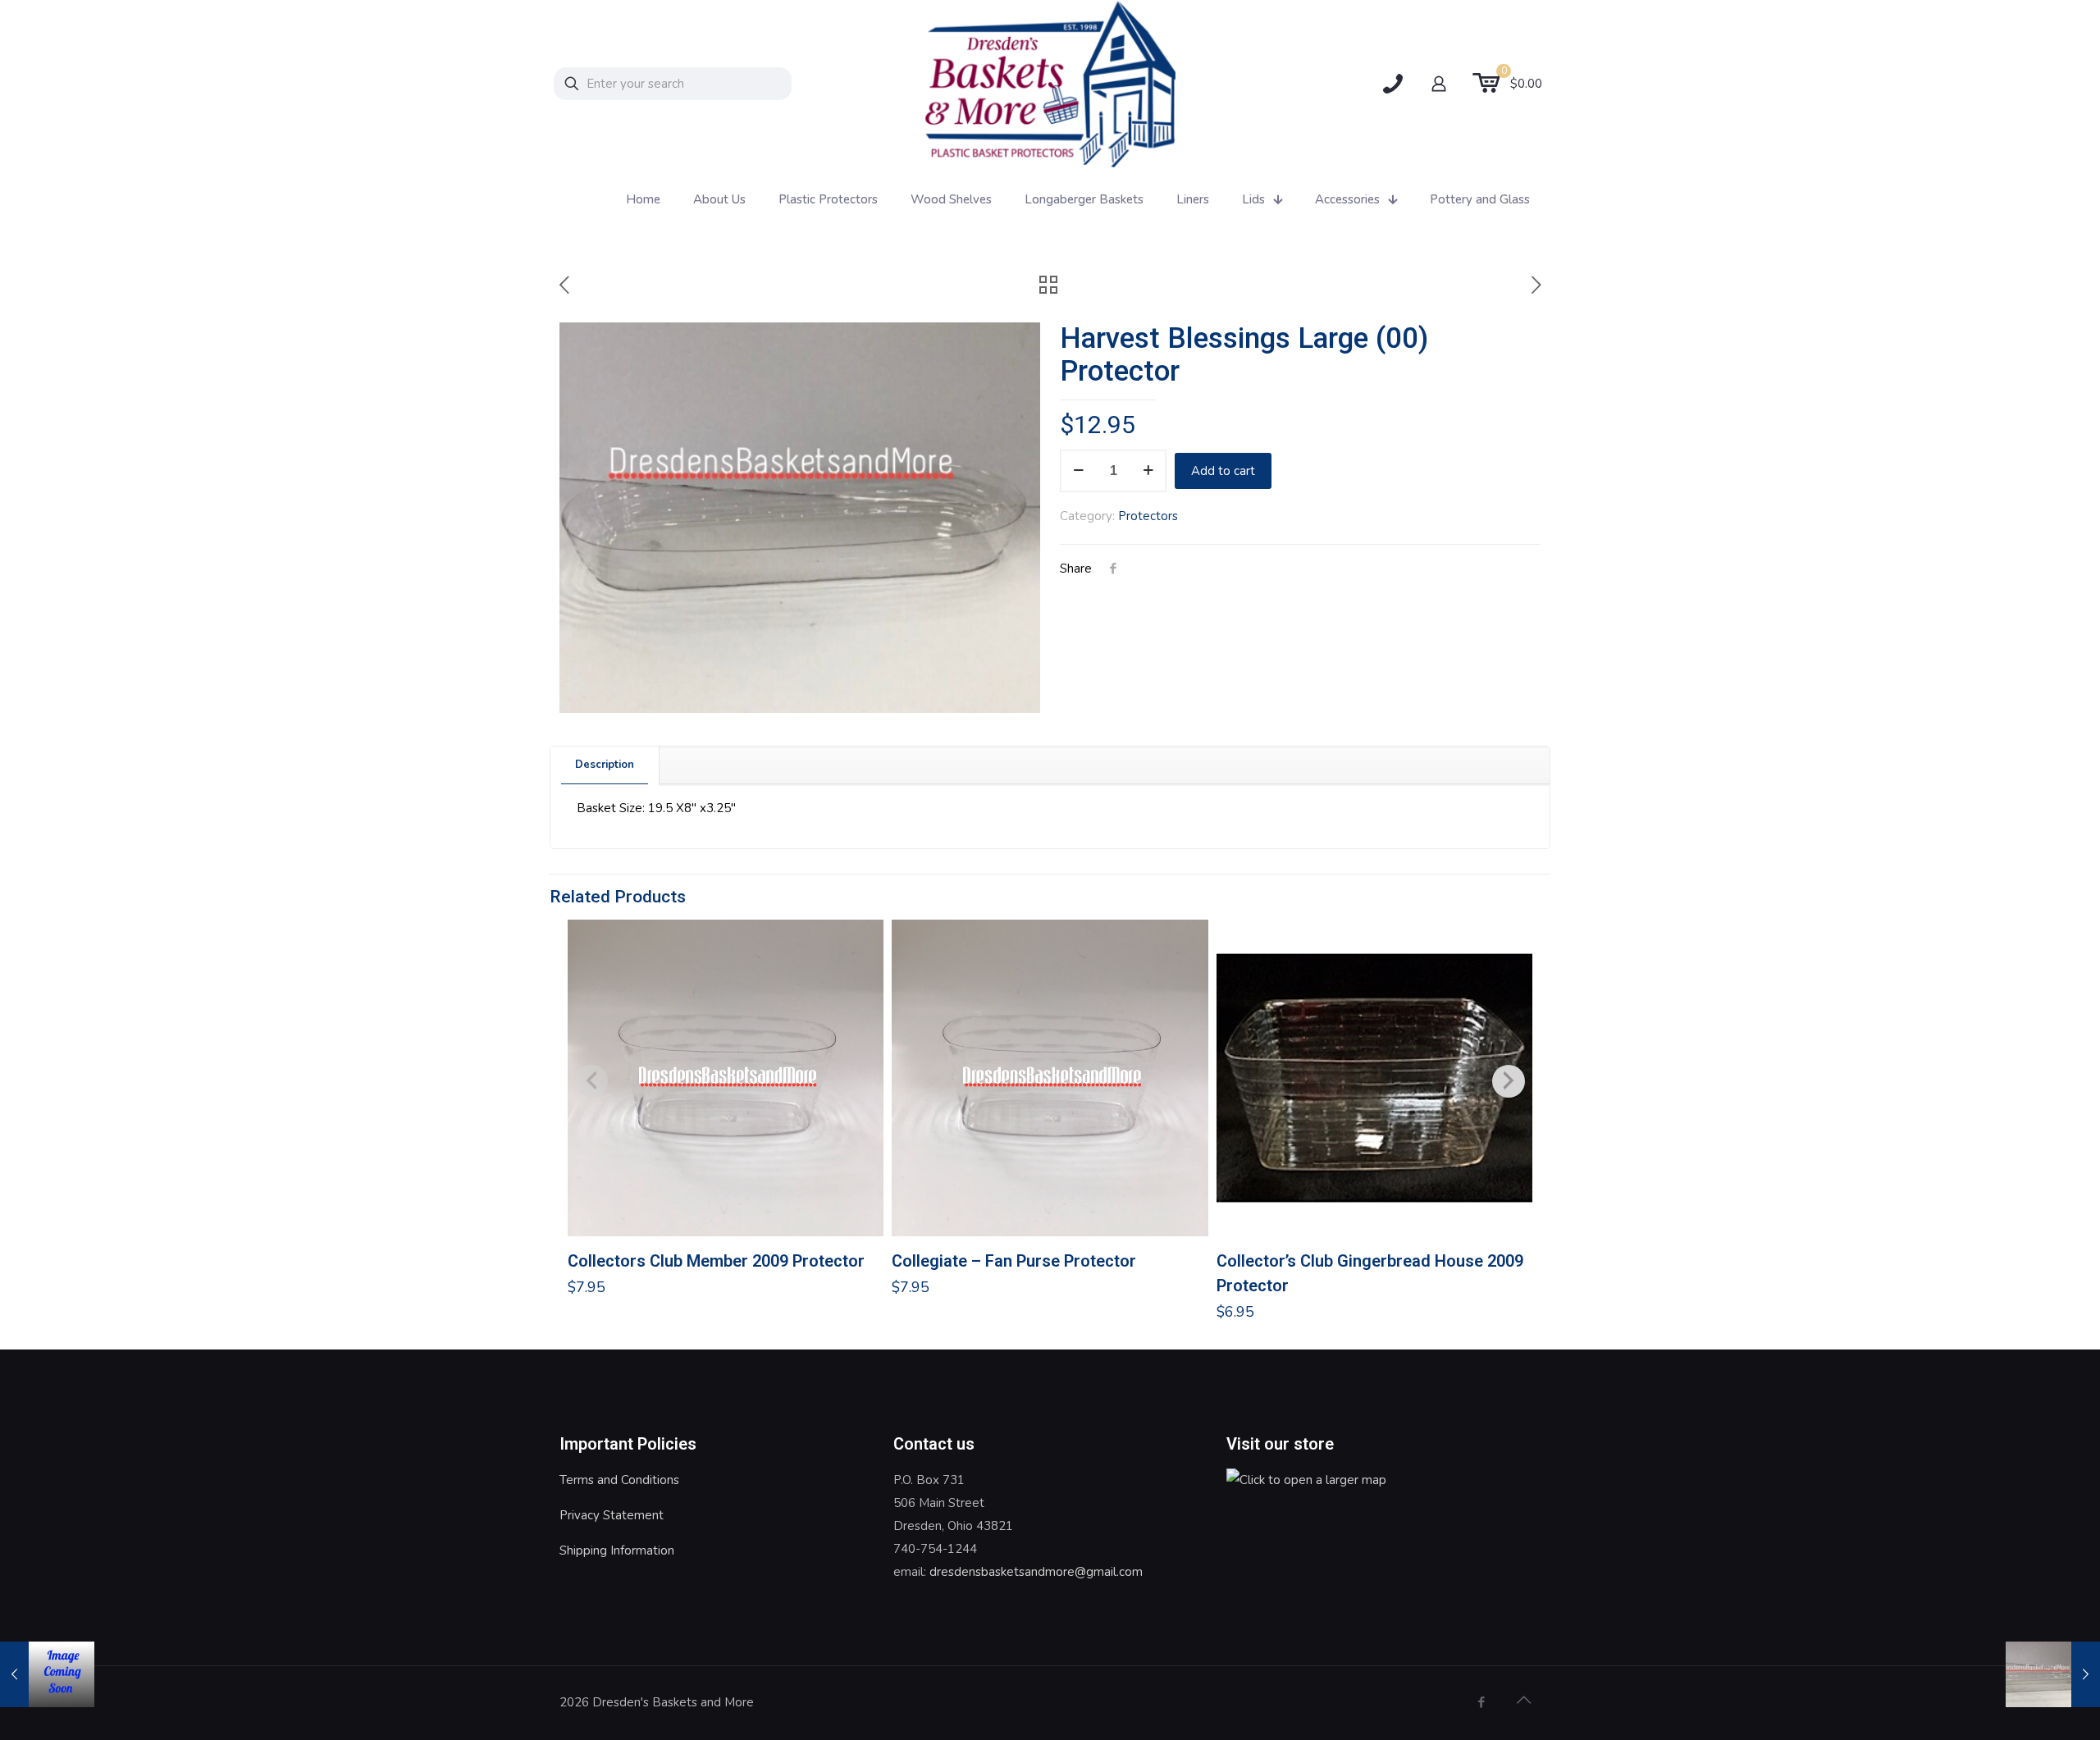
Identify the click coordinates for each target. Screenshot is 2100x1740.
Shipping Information (617, 1550)
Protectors (1148, 516)
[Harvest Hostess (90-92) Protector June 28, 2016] (47, 1674)
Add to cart (1223, 471)
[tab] (605, 765)
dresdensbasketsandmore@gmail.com (1036, 1572)
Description (605, 765)
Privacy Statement (612, 1515)
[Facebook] (1481, 1702)
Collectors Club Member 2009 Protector (716, 1261)
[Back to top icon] (1523, 1701)
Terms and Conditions (619, 1480)
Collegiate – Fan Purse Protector (1014, 1261)
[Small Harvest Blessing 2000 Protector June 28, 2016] (2053, 1674)
